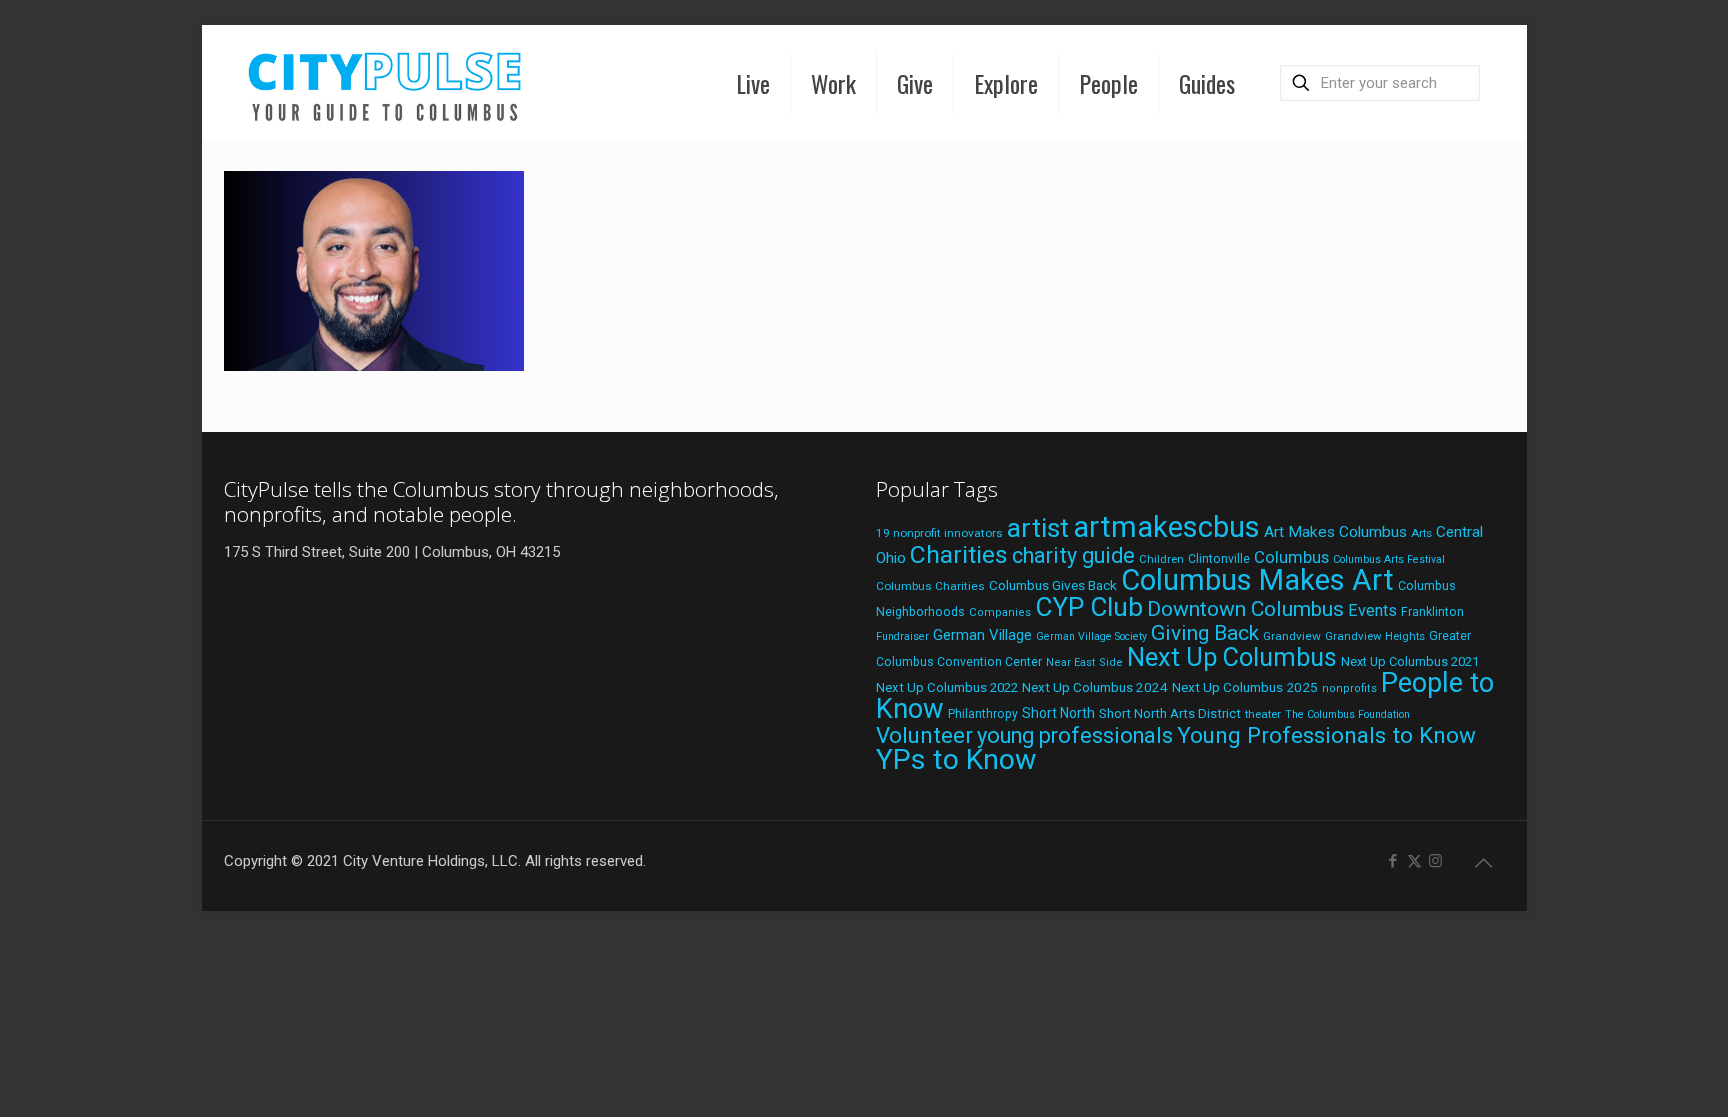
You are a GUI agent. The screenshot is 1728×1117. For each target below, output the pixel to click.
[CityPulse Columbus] (385, 82)
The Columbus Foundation (1347, 714)
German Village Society (1091, 636)
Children (1161, 559)
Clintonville (1219, 559)
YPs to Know (956, 759)
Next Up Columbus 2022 (947, 687)
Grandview (1292, 636)
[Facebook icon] (1393, 861)
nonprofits (1349, 688)
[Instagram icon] (1435, 861)
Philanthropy (983, 714)
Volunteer (924, 735)
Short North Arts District (1170, 713)
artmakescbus (1166, 527)
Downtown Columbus (1245, 609)
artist (1038, 528)
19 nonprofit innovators (939, 533)
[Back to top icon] (1484, 863)
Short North (1058, 713)
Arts (1421, 533)
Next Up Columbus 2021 (1410, 661)
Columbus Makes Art (1257, 580)
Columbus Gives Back (1053, 585)
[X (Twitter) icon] (1414, 861)
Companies (1000, 612)
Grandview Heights (1375, 636)
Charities (959, 554)
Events (1372, 610)
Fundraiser (902, 636)
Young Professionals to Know (1326, 735)
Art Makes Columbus (1335, 532)
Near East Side (1084, 662)
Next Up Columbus (1232, 657)
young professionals (1075, 735)
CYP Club (1089, 607)
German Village (982, 635)
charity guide (1073, 555)
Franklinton (1432, 612)
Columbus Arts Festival (1389, 559)
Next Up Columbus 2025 (1245, 687)
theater (1263, 714)
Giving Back (1205, 633)
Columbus (1291, 557)
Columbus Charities (930, 586)
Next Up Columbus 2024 (1095, 687)
